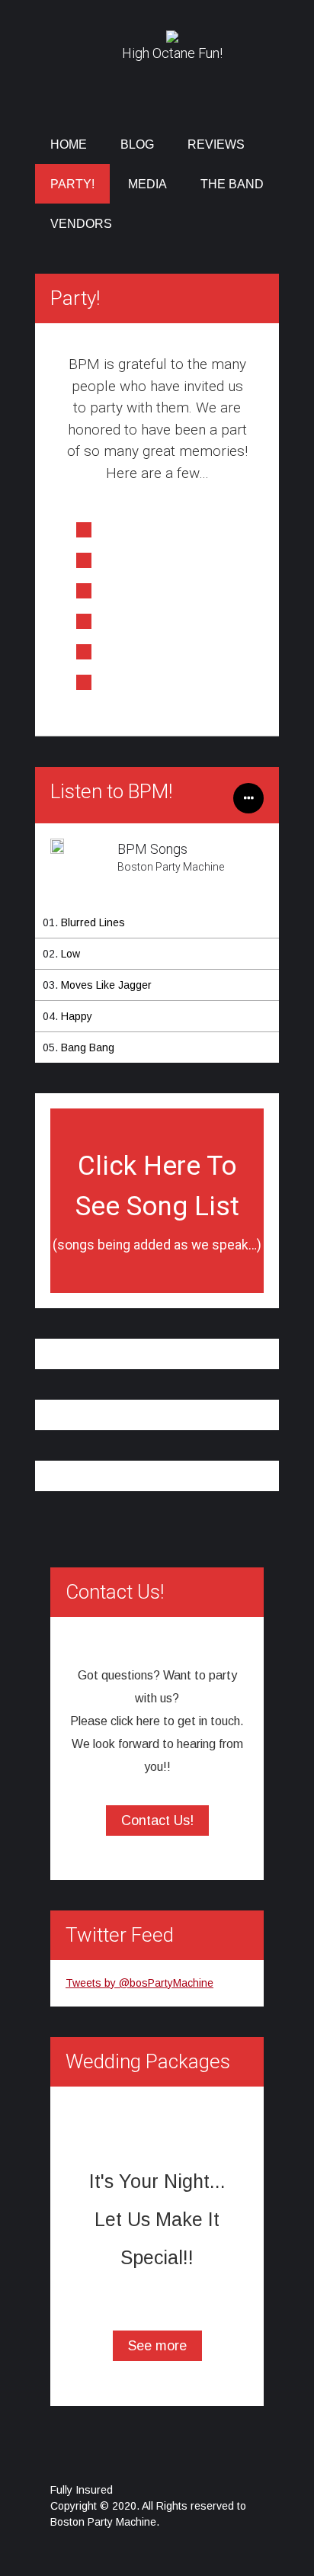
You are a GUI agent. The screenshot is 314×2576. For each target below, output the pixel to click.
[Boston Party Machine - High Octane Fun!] (172, 36)
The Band (232, 184)
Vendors (81, 224)
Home (69, 144)
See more (157, 2346)
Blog (137, 144)
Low (70, 954)
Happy (77, 1016)
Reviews (216, 144)
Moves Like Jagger (106, 985)
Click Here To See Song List (157, 1201)
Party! (72, 184)
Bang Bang (88, 1047)
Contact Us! (157, 1821)
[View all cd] (248, 806)
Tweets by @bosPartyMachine (139, 1983)
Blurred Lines (93, 922)
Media (147, 184)
